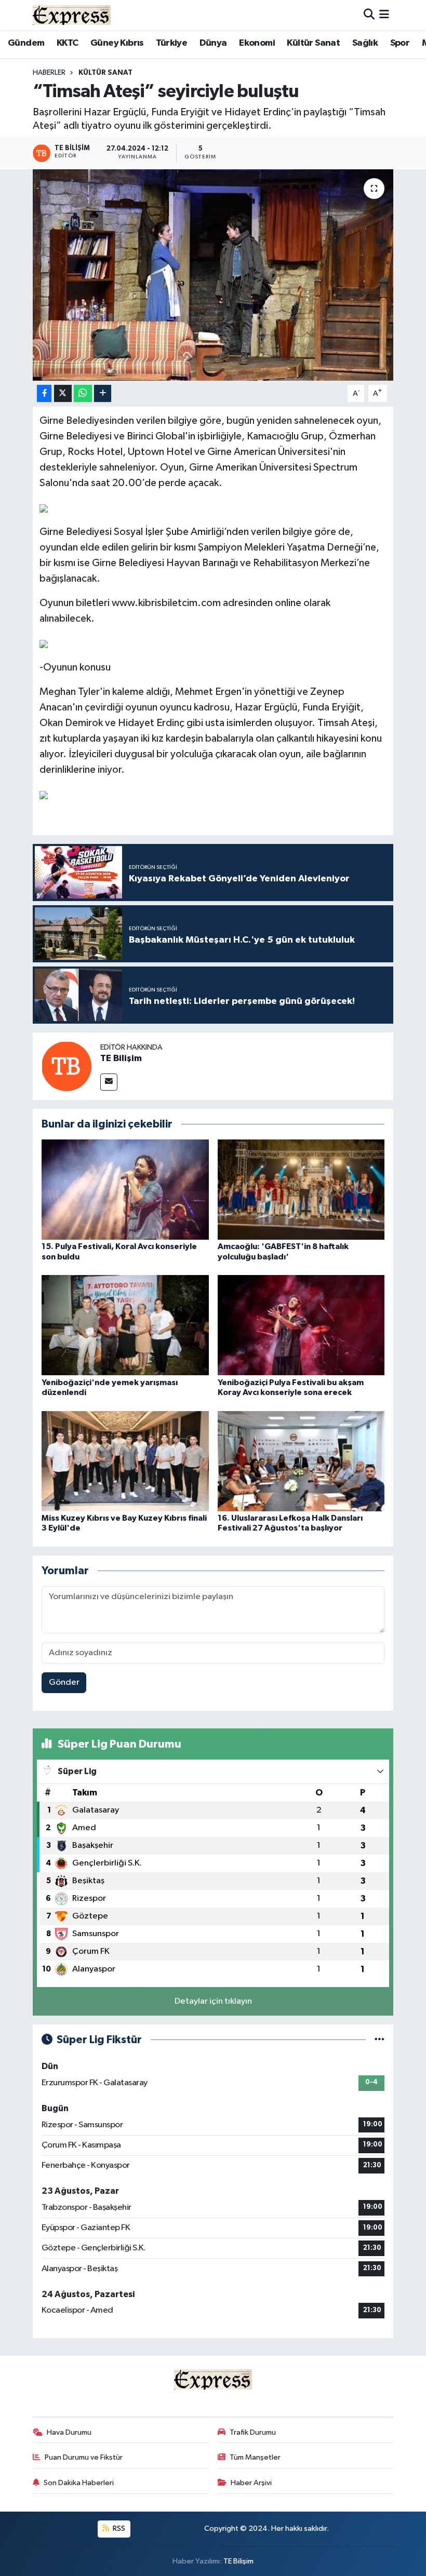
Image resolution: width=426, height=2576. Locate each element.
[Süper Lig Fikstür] (380, 2040)
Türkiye (171, 43)
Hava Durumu (69, 2432)
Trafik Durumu (253, 2432)
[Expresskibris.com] (72, 15)
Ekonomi (257, 43)
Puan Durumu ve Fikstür (84, 2457)
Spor (400, 43)
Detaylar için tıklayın (213, 2001)
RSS (118, 2528)
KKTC (68, 43)
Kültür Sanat (313, 43)
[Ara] (369, 15)
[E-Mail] (109, 1082)
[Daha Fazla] (103, 393)
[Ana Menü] (384, 15)
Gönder (64, 1682)
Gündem (26, 43)
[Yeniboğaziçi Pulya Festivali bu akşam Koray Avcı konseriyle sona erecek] (301, 1325)
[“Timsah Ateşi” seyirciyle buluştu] (213, 275)
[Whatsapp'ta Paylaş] (83, 393)
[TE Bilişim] (66, 1066)
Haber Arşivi (251, 2483)
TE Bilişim (121, 1058)
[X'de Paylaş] (63, 393)
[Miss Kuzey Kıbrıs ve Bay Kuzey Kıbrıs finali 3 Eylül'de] (125, 1461)
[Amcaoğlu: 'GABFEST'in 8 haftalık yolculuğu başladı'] (301, 1190)
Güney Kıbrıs (117, 43)
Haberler (49, 73)
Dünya (213, 43)
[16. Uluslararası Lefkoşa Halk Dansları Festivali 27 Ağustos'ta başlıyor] (301, 1461)
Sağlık (365, 43)
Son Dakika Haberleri (79, 2483)
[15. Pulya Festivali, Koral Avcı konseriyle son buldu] (125, 1190)
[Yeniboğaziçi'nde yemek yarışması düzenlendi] (125, 1325)
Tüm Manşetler (255, 2457)
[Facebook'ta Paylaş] (44, 393)
